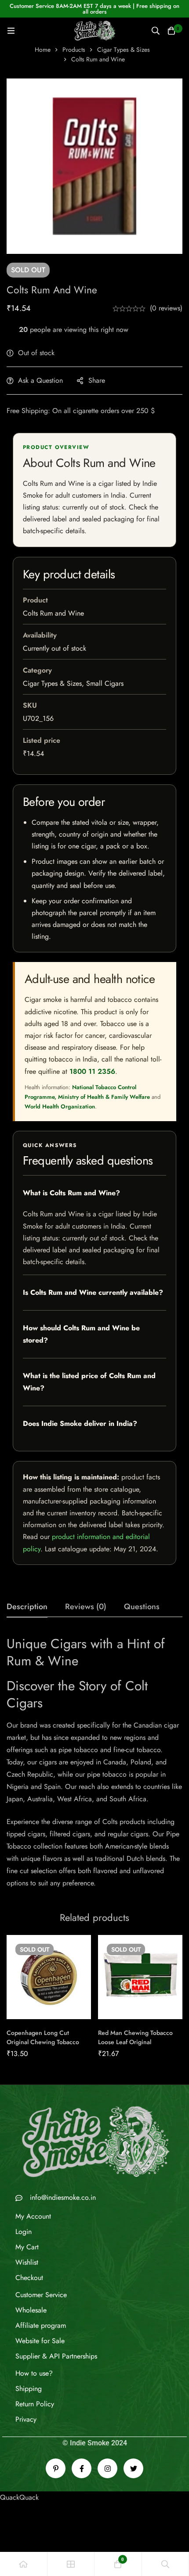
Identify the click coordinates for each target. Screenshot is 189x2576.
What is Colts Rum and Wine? (71, 1193)
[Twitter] (133, 2468)
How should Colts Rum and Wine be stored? (81, 1334)
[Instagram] (107, 2468)
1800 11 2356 (92, 1071)
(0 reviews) (166, 308)
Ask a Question (40, 380)
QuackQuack (19, 2497)
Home (43, 50)
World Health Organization (60, 1106)
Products (74, 50)
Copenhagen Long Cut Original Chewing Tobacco (43, 2037)
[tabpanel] (94, 1762)
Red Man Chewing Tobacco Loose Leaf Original (135, 2037)
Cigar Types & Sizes (124, 50)
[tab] (27, 1607)
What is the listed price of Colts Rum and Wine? (89, 1382)
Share (97, 380)
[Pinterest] (56, 2468)
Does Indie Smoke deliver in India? (80, 1423)
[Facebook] (82, 2468)
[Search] (156, 31)
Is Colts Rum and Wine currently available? (93, 1292)
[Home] (24, 2564)
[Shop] (71, 2564)
